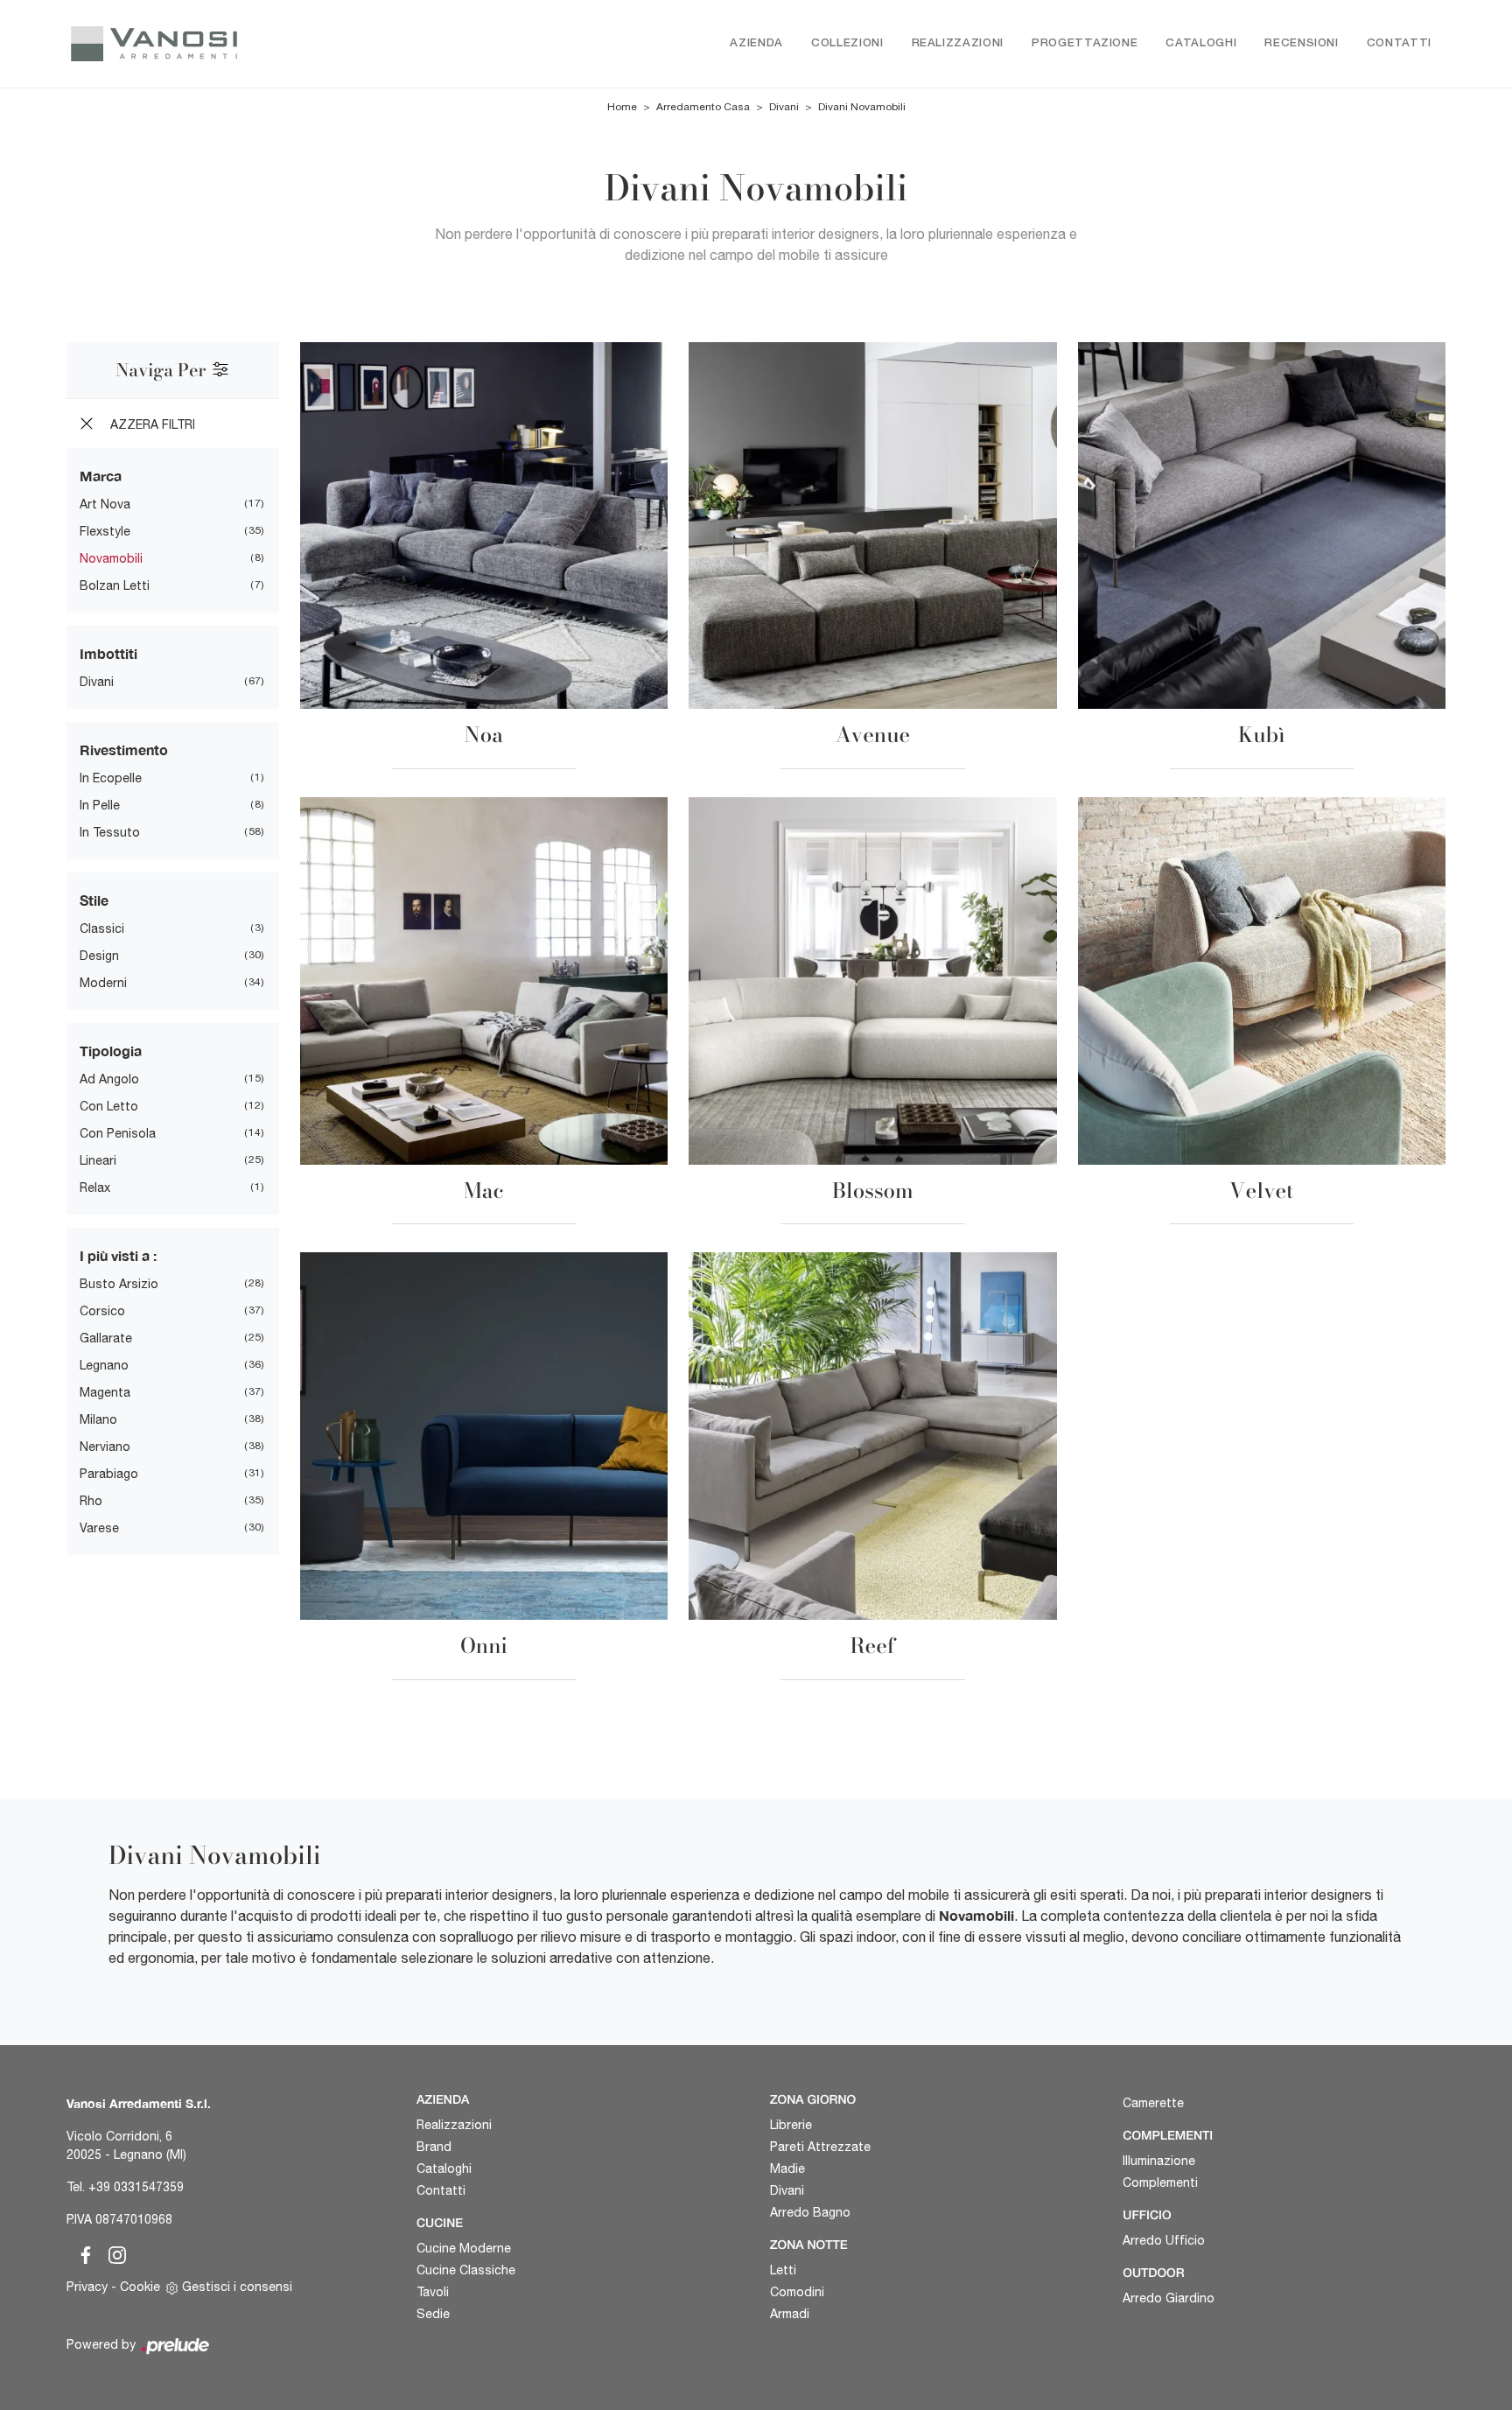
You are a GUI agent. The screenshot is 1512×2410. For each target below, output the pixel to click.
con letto (109, 1106)
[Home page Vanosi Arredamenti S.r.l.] (229, 44)
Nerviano (105, 1447)
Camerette (1153, 2103)
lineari (98, 1160)
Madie (787, 2168)
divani (97, 682)
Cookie (140, 2287)
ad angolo (109, 1079)
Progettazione (1085, 43)
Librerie (791, 2125)
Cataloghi (1201, 43)
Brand (434, 2147)
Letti (783, 2270)
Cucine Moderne (464, 2248)
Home (622, 107)
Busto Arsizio (119, 1284)
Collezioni (847, 43)
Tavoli (433, 2292)
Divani (784, 107)
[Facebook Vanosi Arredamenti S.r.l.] (82, 2252)
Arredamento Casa (703, 107)
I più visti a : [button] (118, 1255)
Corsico (102, 1311)
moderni (103, 983)
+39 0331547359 (136, 2187)
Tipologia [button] (111, 1051)
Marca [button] (101, 476)
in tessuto (110, 832)
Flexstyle (105, 531)
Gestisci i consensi (237, 2287)
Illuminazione (1159, 2161)
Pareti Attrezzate (820, 2147)
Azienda (756, 43)
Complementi (1160, 2182)
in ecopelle (111, 778)
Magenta (105, 1392)
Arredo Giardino (1169, 2298)
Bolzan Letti (115, 585)
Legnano (104, 1365)
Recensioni (1302, 43)
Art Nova (105, 504)
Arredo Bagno (810, 2212)
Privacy (87, 2287)
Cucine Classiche (466, 2270)
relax (95, 1187)
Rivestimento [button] (124, 750)
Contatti (1399, 43)
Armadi (790, 2314)
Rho (91, 1501)
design (99, 956)
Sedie (433, 2314)
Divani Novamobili (862, 107)
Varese (99, 1528)
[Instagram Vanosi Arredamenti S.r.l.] (112, 2252)
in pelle (100, 805)
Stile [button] (94, 900)
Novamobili (111, 558)
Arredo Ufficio (1164, 2240)
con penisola (118, 1133)
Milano (98, 1419)
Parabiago (109, 1474)
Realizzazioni (958, 43)
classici (102, 928)
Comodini (797, 2292)
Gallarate (106, 1338)
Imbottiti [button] (108, 653)
